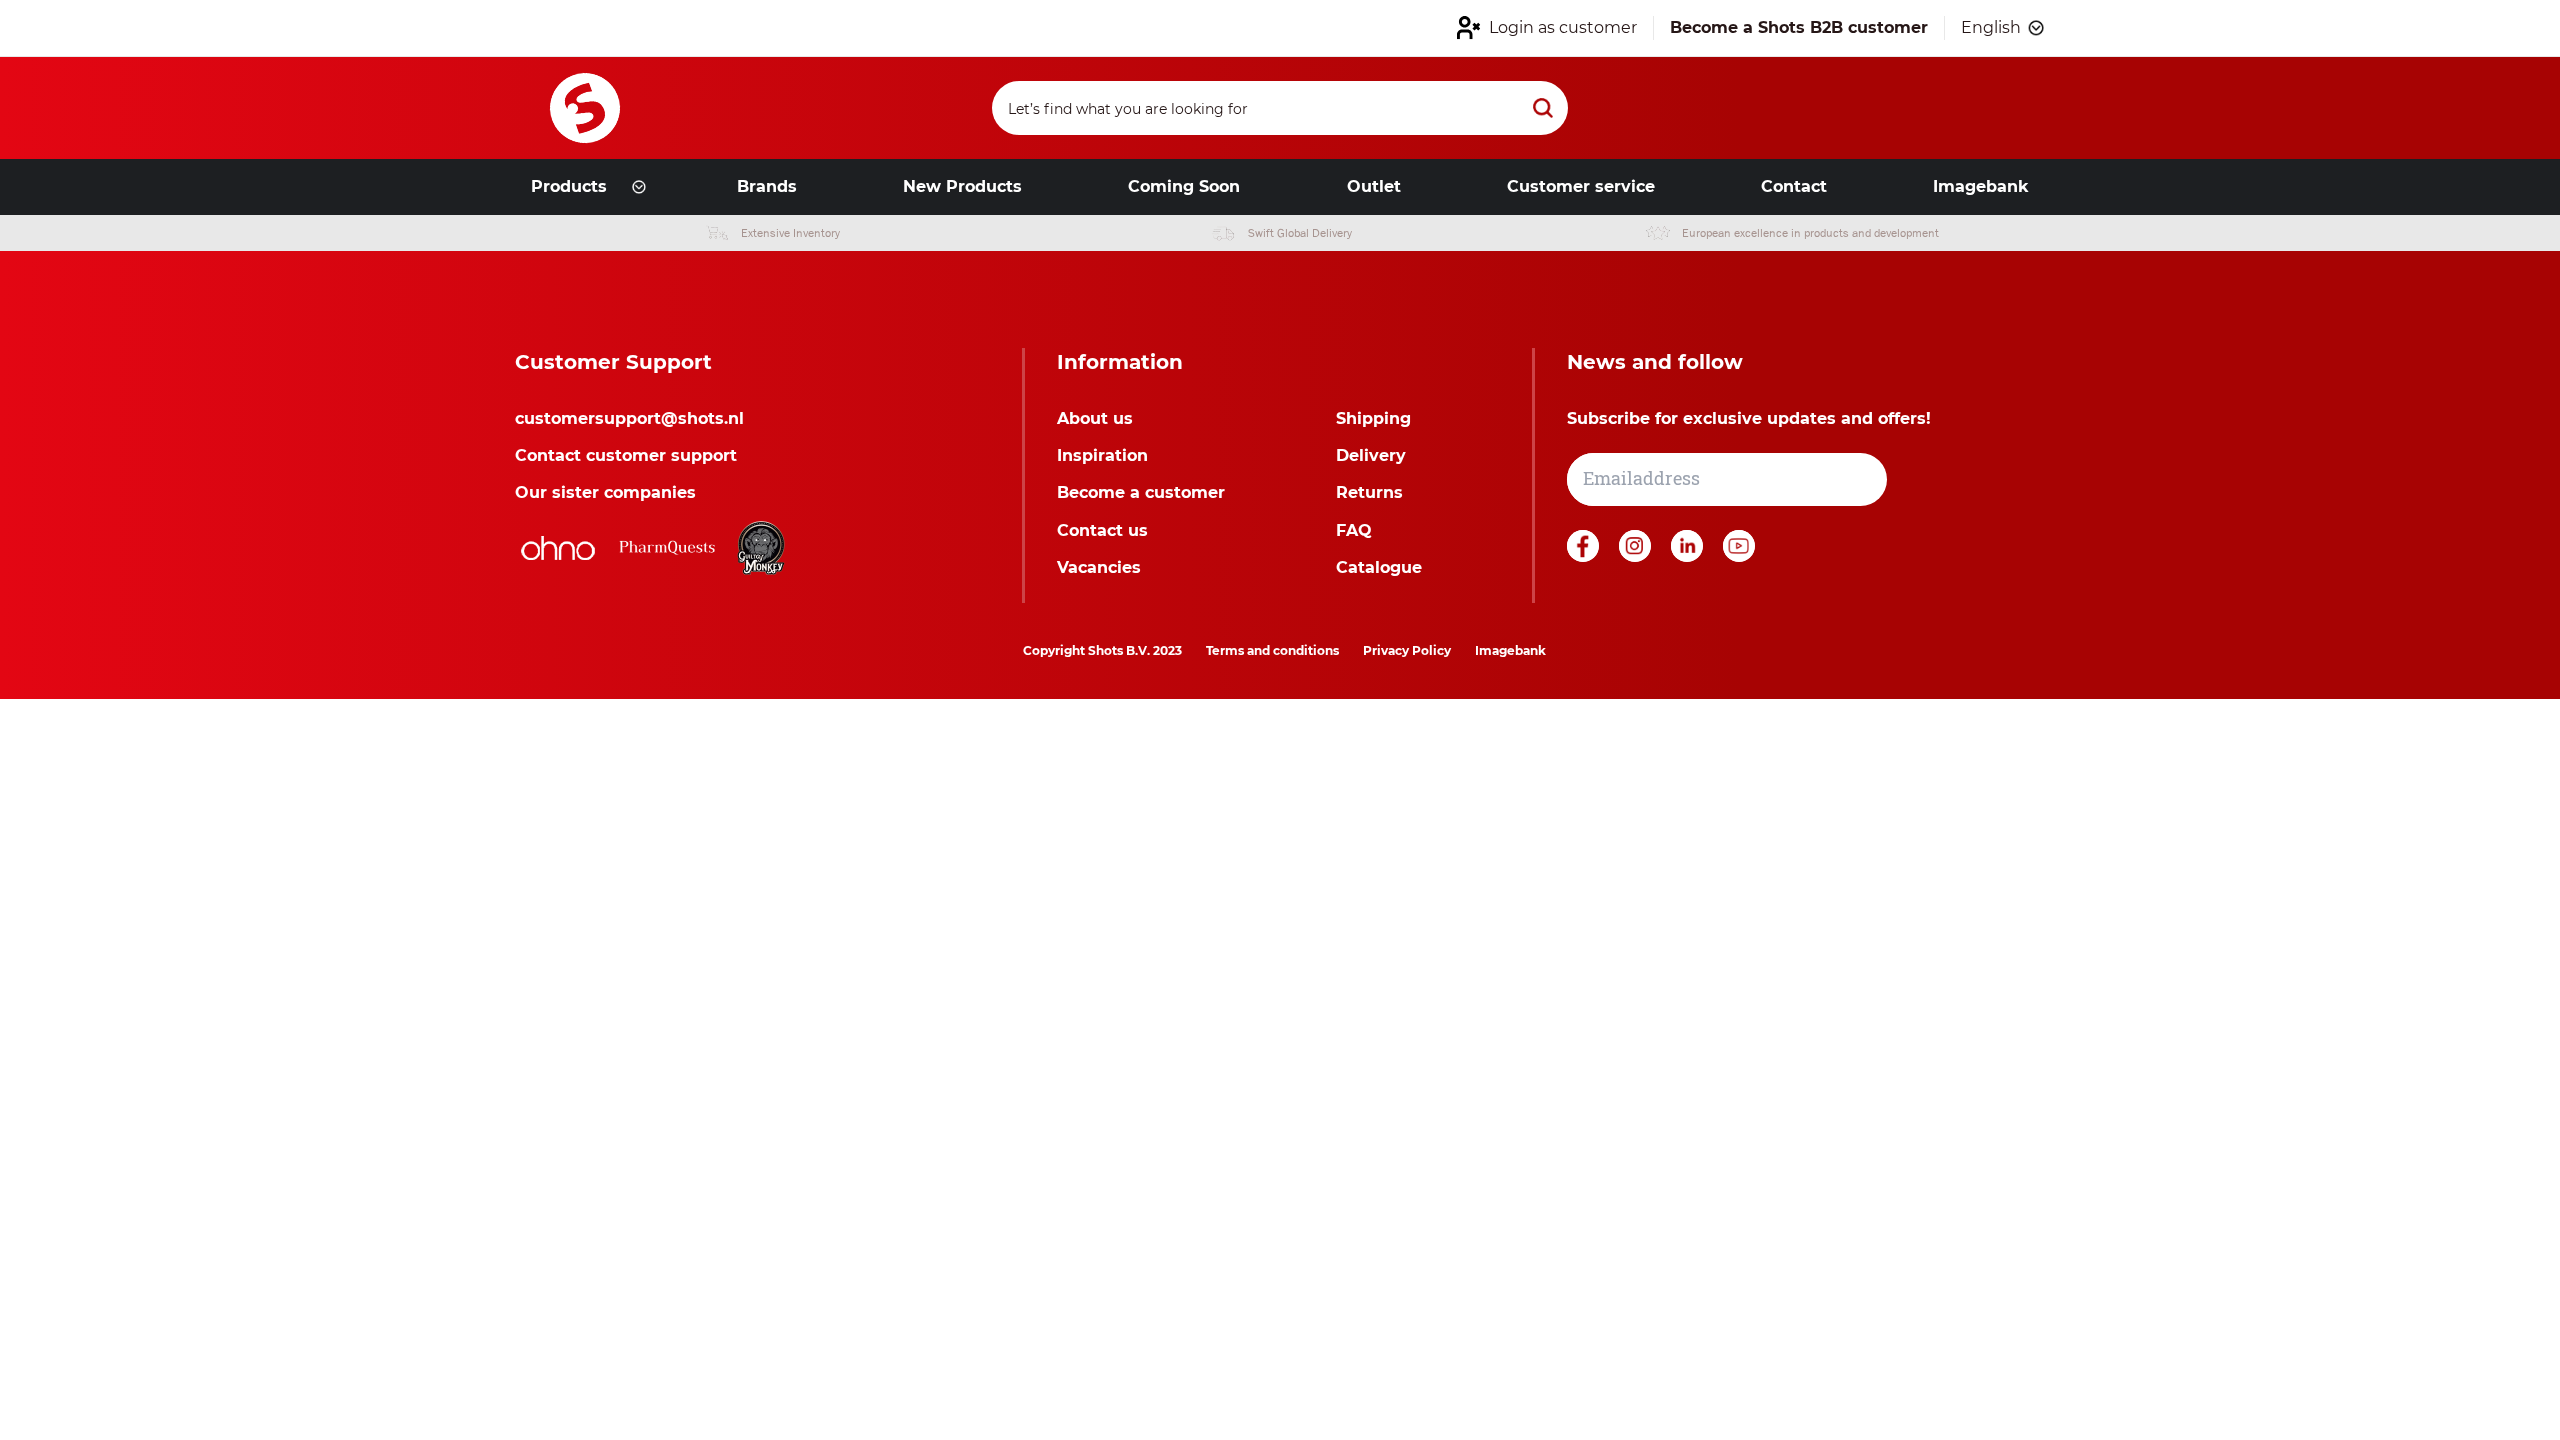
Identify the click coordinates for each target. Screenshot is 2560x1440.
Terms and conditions (1272, 650)
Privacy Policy (1407, 650)
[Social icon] (1585, 556)
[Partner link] (558, 548)
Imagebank (1510, 650)
